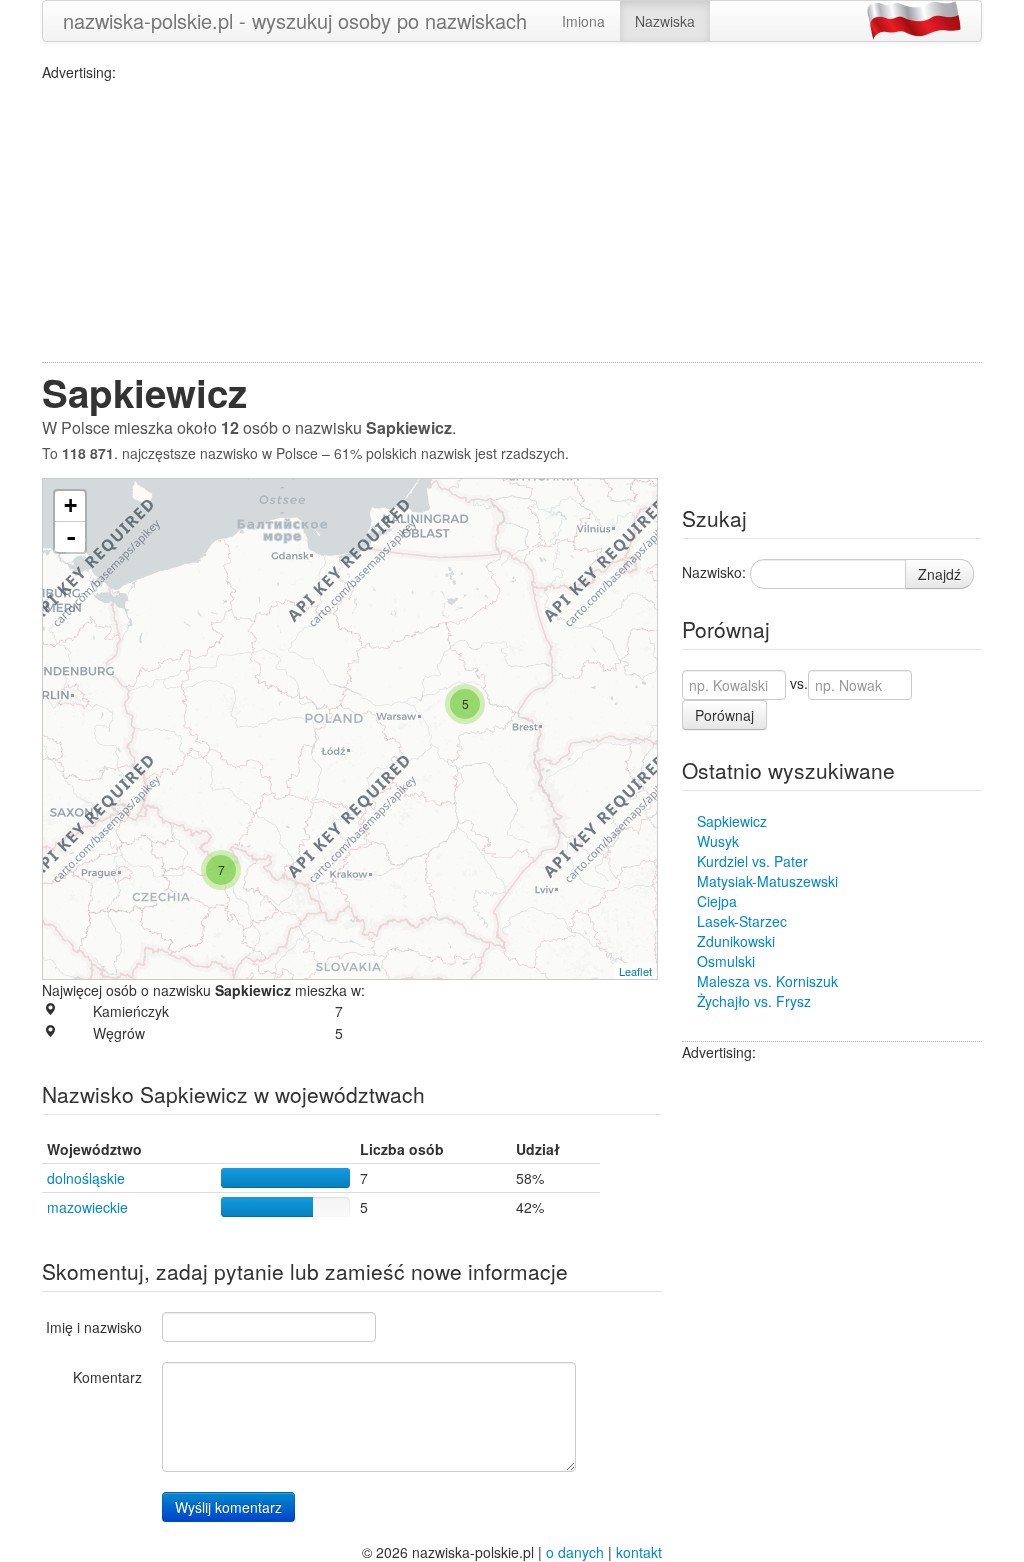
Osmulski (726, 961)
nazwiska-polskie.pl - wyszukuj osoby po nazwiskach (295, 20)
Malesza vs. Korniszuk (767, 981)
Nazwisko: (714, 572)
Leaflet (635, 971)
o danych (575, 1552)
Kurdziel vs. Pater (752, 861)
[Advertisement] (512, 222)
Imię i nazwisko (94, 1327)
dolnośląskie (86, 1178)
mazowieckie (87, 1207)
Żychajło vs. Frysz (754, 1001)
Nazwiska (665, 21)
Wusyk (718, 841)
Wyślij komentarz (228, 1507)
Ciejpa (717, 901)
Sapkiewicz (732, 821)
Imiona (583, 21)
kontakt (639, 1552)
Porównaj (724, 715)
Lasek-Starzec (742, 921)
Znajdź (939, 574)
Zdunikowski (736, 941)
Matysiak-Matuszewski (767, 881)
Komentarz (107, 1377)
